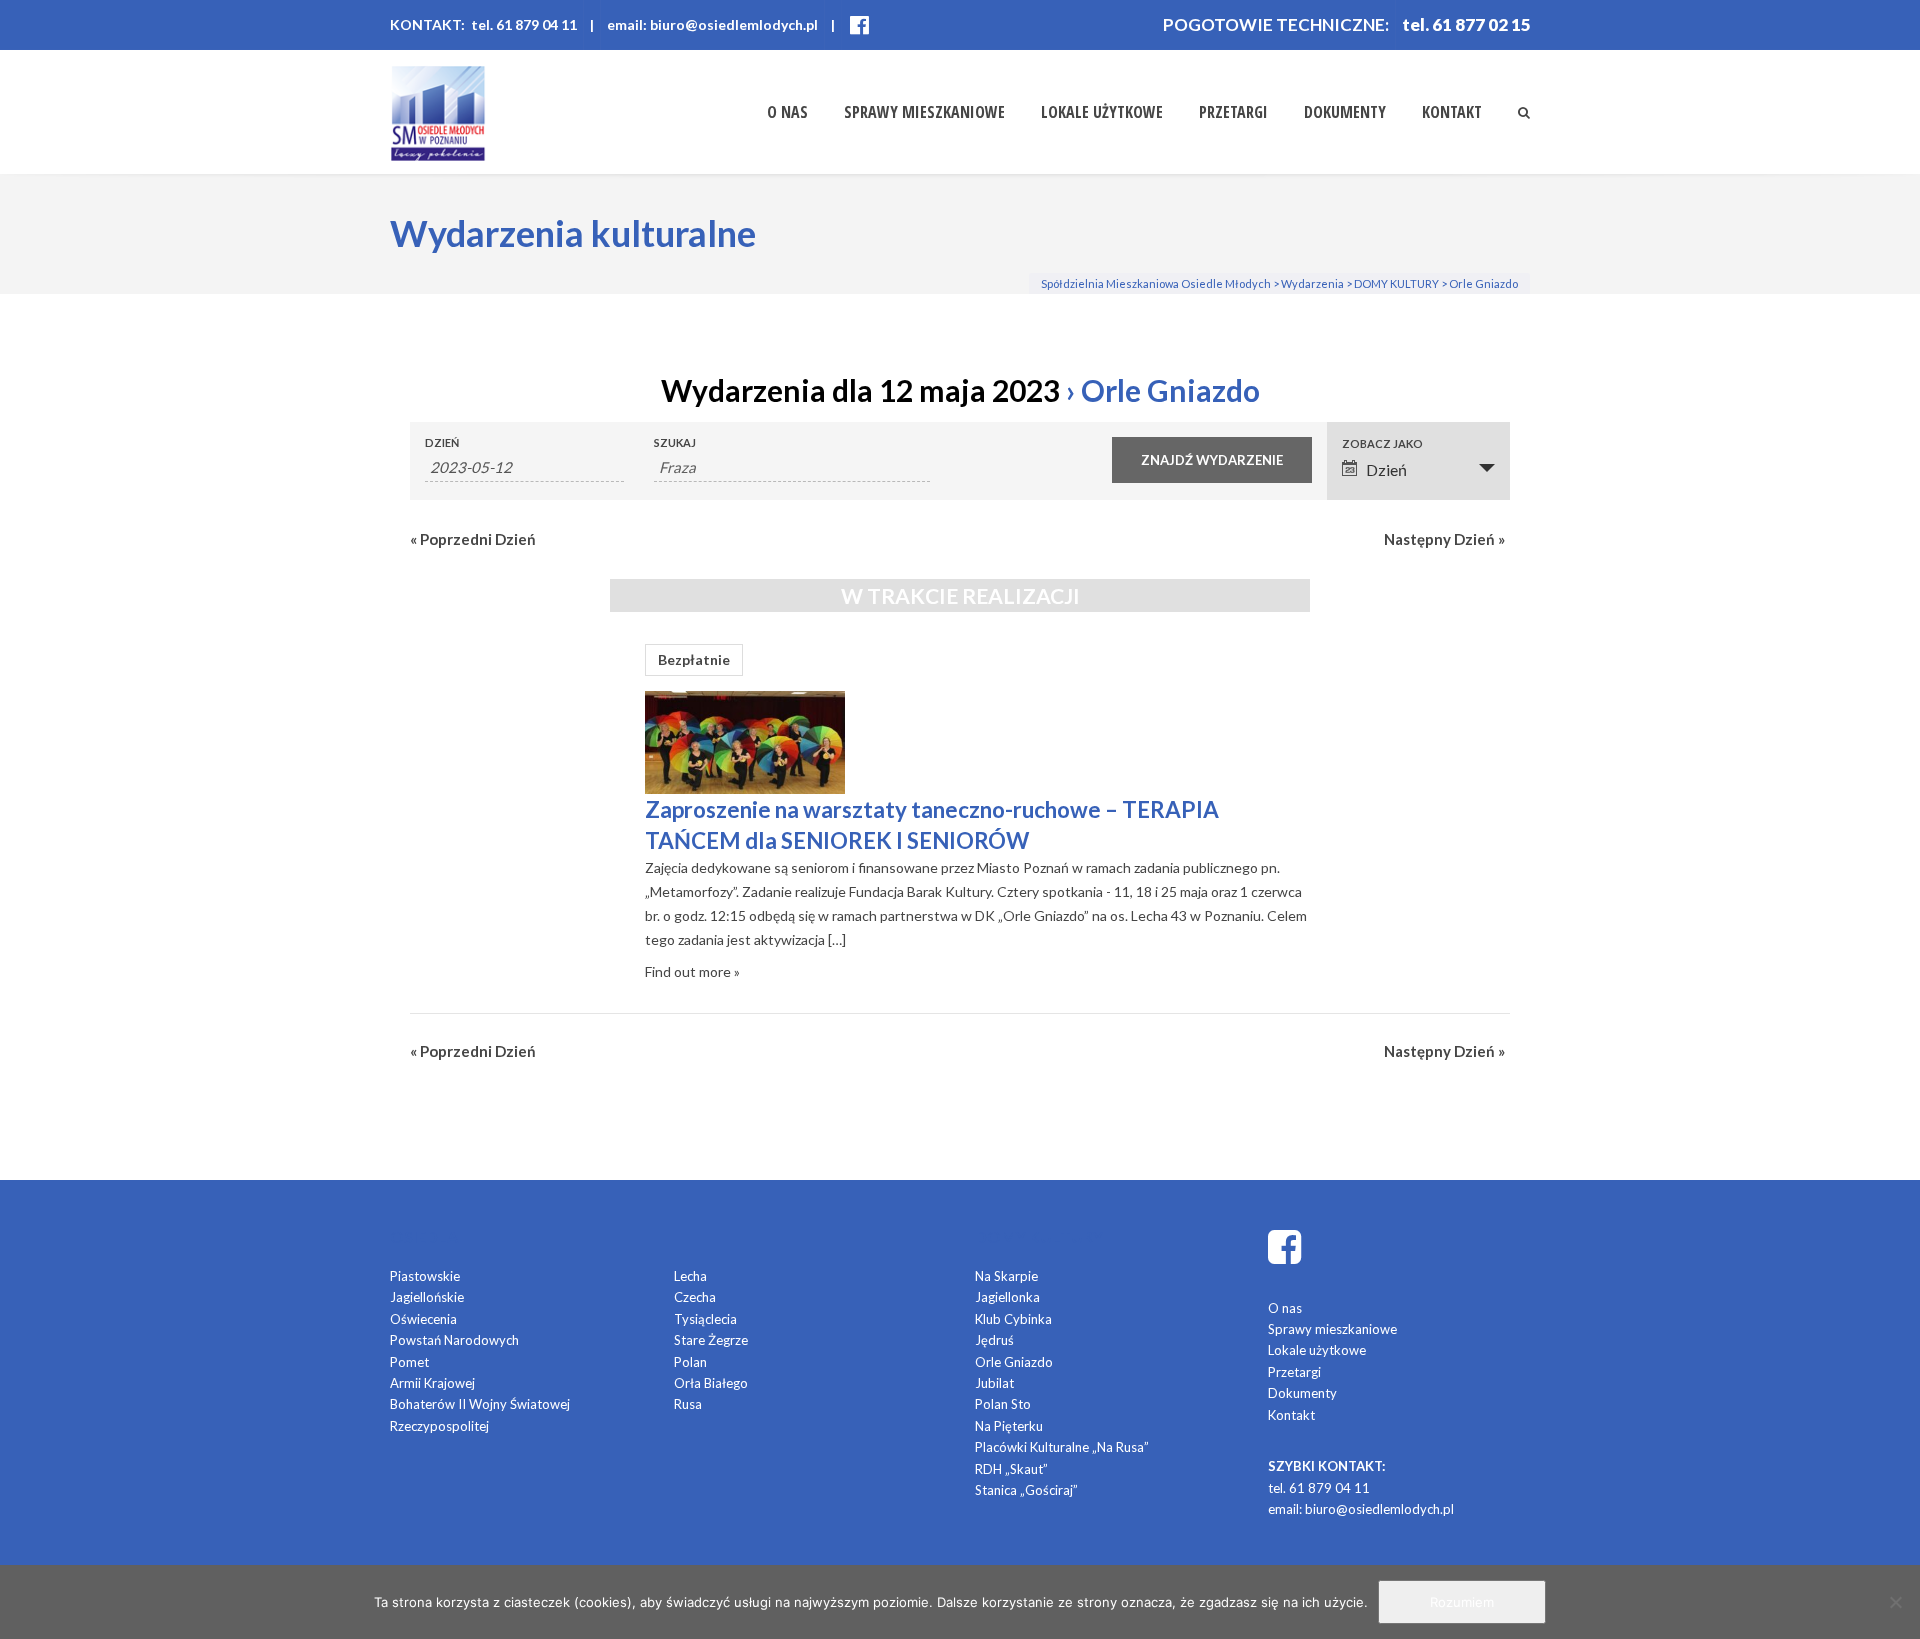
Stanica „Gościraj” (1026, 1490)
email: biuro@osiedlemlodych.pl (712, 24)
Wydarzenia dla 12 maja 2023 (860, 390)
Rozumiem (1462, 1602)
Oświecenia (423, 1319)
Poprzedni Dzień (473, 539)
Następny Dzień (1444, 539)
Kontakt (1452, 112)
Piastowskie (425, 1276)
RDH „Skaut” (1011, 1469)
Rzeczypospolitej (439, 1426)
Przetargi (1233, 112)
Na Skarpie (1006, 1276)
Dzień (442, 442)
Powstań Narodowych (454, 1340)
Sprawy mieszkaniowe (924, 112)
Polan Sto (1003, 1404)
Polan (690, 1362)
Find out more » (692, 971)
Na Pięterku (1009, 1426)
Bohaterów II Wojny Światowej (480, 1404)
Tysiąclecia (705, 1319)
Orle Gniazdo (1014, 1362)
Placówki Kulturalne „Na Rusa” (1062, 1447)
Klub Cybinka (1013, 1319)
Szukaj (675, 442)
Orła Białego (711, 1383)
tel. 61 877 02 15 (1466, 24)
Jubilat (994, 1383)
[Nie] (1895, 1602)
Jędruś (994, 1340)
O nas (787, 112)
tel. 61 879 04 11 (1319, 1488)
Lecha (690, 1276)
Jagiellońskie (427, 1297)
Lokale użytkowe (1102, 112)
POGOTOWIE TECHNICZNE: (1276, 24)
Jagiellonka (1007, 1297)
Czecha (695, 1297)
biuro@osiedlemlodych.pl (1379, 1509)
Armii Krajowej (432, 1383)
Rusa (688, 1404)
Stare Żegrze (711, 1340)
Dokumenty (1345, 112)
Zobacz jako (1382, 443)
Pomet (409, 1362)
